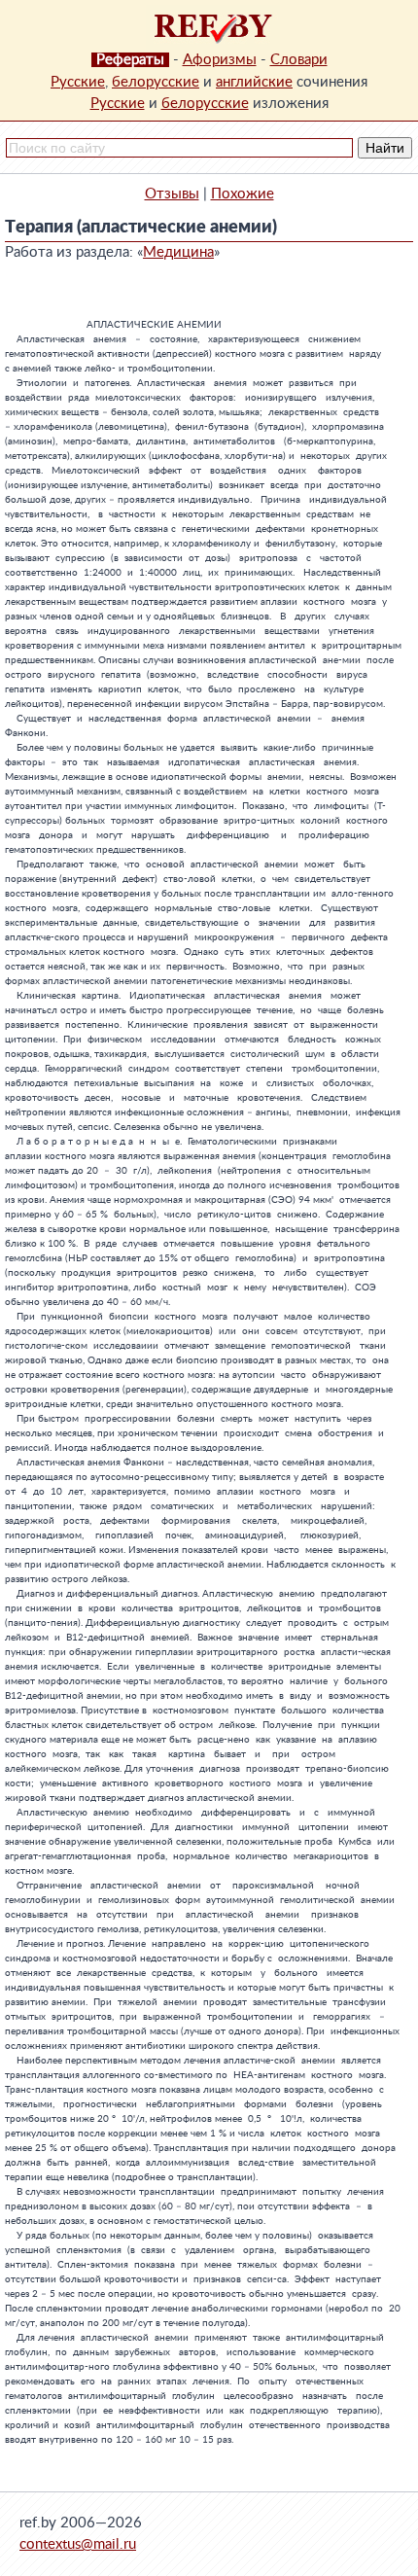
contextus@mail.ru (78, 2544)
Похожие (243, 194)
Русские (78, 82)
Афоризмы (220, 60)
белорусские (156, 82)
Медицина (178, 252)
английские (254, 82)
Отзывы (172, 194)
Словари (299, 60)
